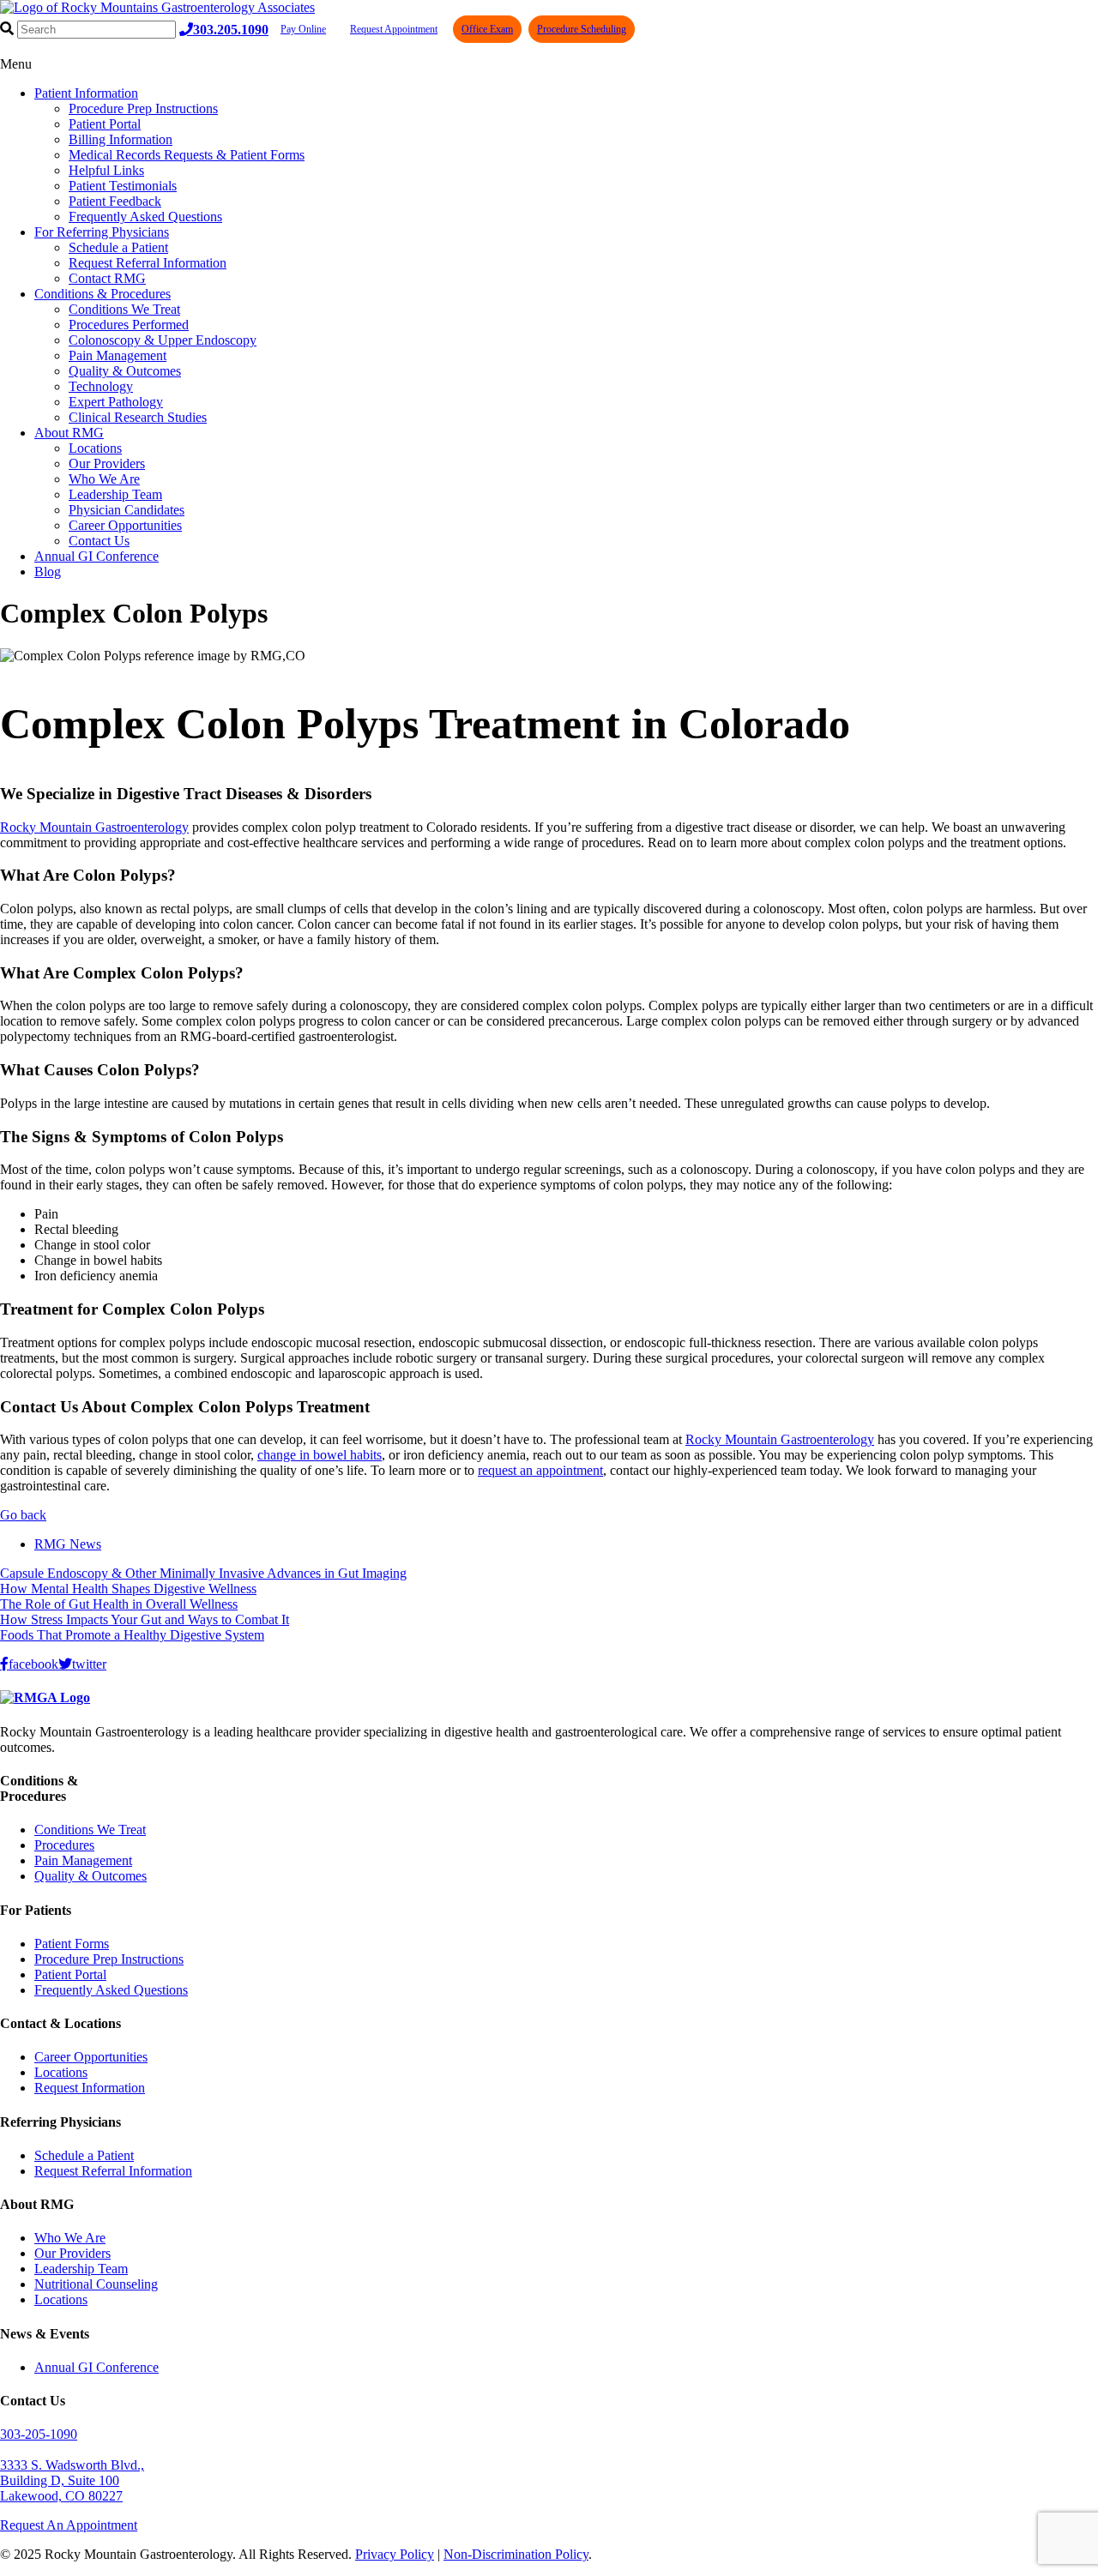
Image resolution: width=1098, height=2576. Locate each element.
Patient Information (86, 93)
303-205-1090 (39, 2434)
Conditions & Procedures (103, 294)
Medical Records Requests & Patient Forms (187, 155)
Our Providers (107, 463)
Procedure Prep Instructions (143, 108)
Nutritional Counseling (96, 2284)
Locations (95, 448)
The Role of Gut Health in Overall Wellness (119, 1604)
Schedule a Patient (118, 247)
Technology (101, 386)
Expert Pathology (116, 402)
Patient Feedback (115, 201)
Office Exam (487, 29)
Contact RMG (107, 278)
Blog (48, 572)
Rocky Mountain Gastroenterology (94, 827)
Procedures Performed (129, 325)
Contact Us (99, 541)
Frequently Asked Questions (145, 217)
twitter (89, 1664)
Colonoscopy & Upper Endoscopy (163, 340)
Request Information (90, 2088)
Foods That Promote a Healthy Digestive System (132, 1635)
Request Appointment (394, 29)
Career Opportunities (125, 525)
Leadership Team (115, 494)
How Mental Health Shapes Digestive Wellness (128, 1589)
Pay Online (303, 29)
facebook (33, 1664)
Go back (23, 1515)
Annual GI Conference (97, 556)
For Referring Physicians (102, 232)
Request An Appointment (69, 2525)
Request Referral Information (148, 263)
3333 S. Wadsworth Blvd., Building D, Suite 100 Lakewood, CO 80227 (72, 2480)
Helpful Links (106, 170)
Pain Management (118, 355)
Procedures (64, 1845)
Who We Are (104, 479)
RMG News (68, 1544)
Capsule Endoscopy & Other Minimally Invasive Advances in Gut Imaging (203, 1573)
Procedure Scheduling (582, 29)
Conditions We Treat (124, 309)
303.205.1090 (231, 29)
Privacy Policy (395, 2554)
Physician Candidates (127, 510)
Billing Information (121, 139)
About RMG (69, 433)
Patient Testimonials (123, 186)
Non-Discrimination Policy (516, 2554)
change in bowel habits (320, 1455)
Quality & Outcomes (125, 371)
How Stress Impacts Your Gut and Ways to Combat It (145, 1619)
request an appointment (540, 1470)
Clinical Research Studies (138, 417)
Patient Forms (72, 1944)
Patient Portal (105, 124)
